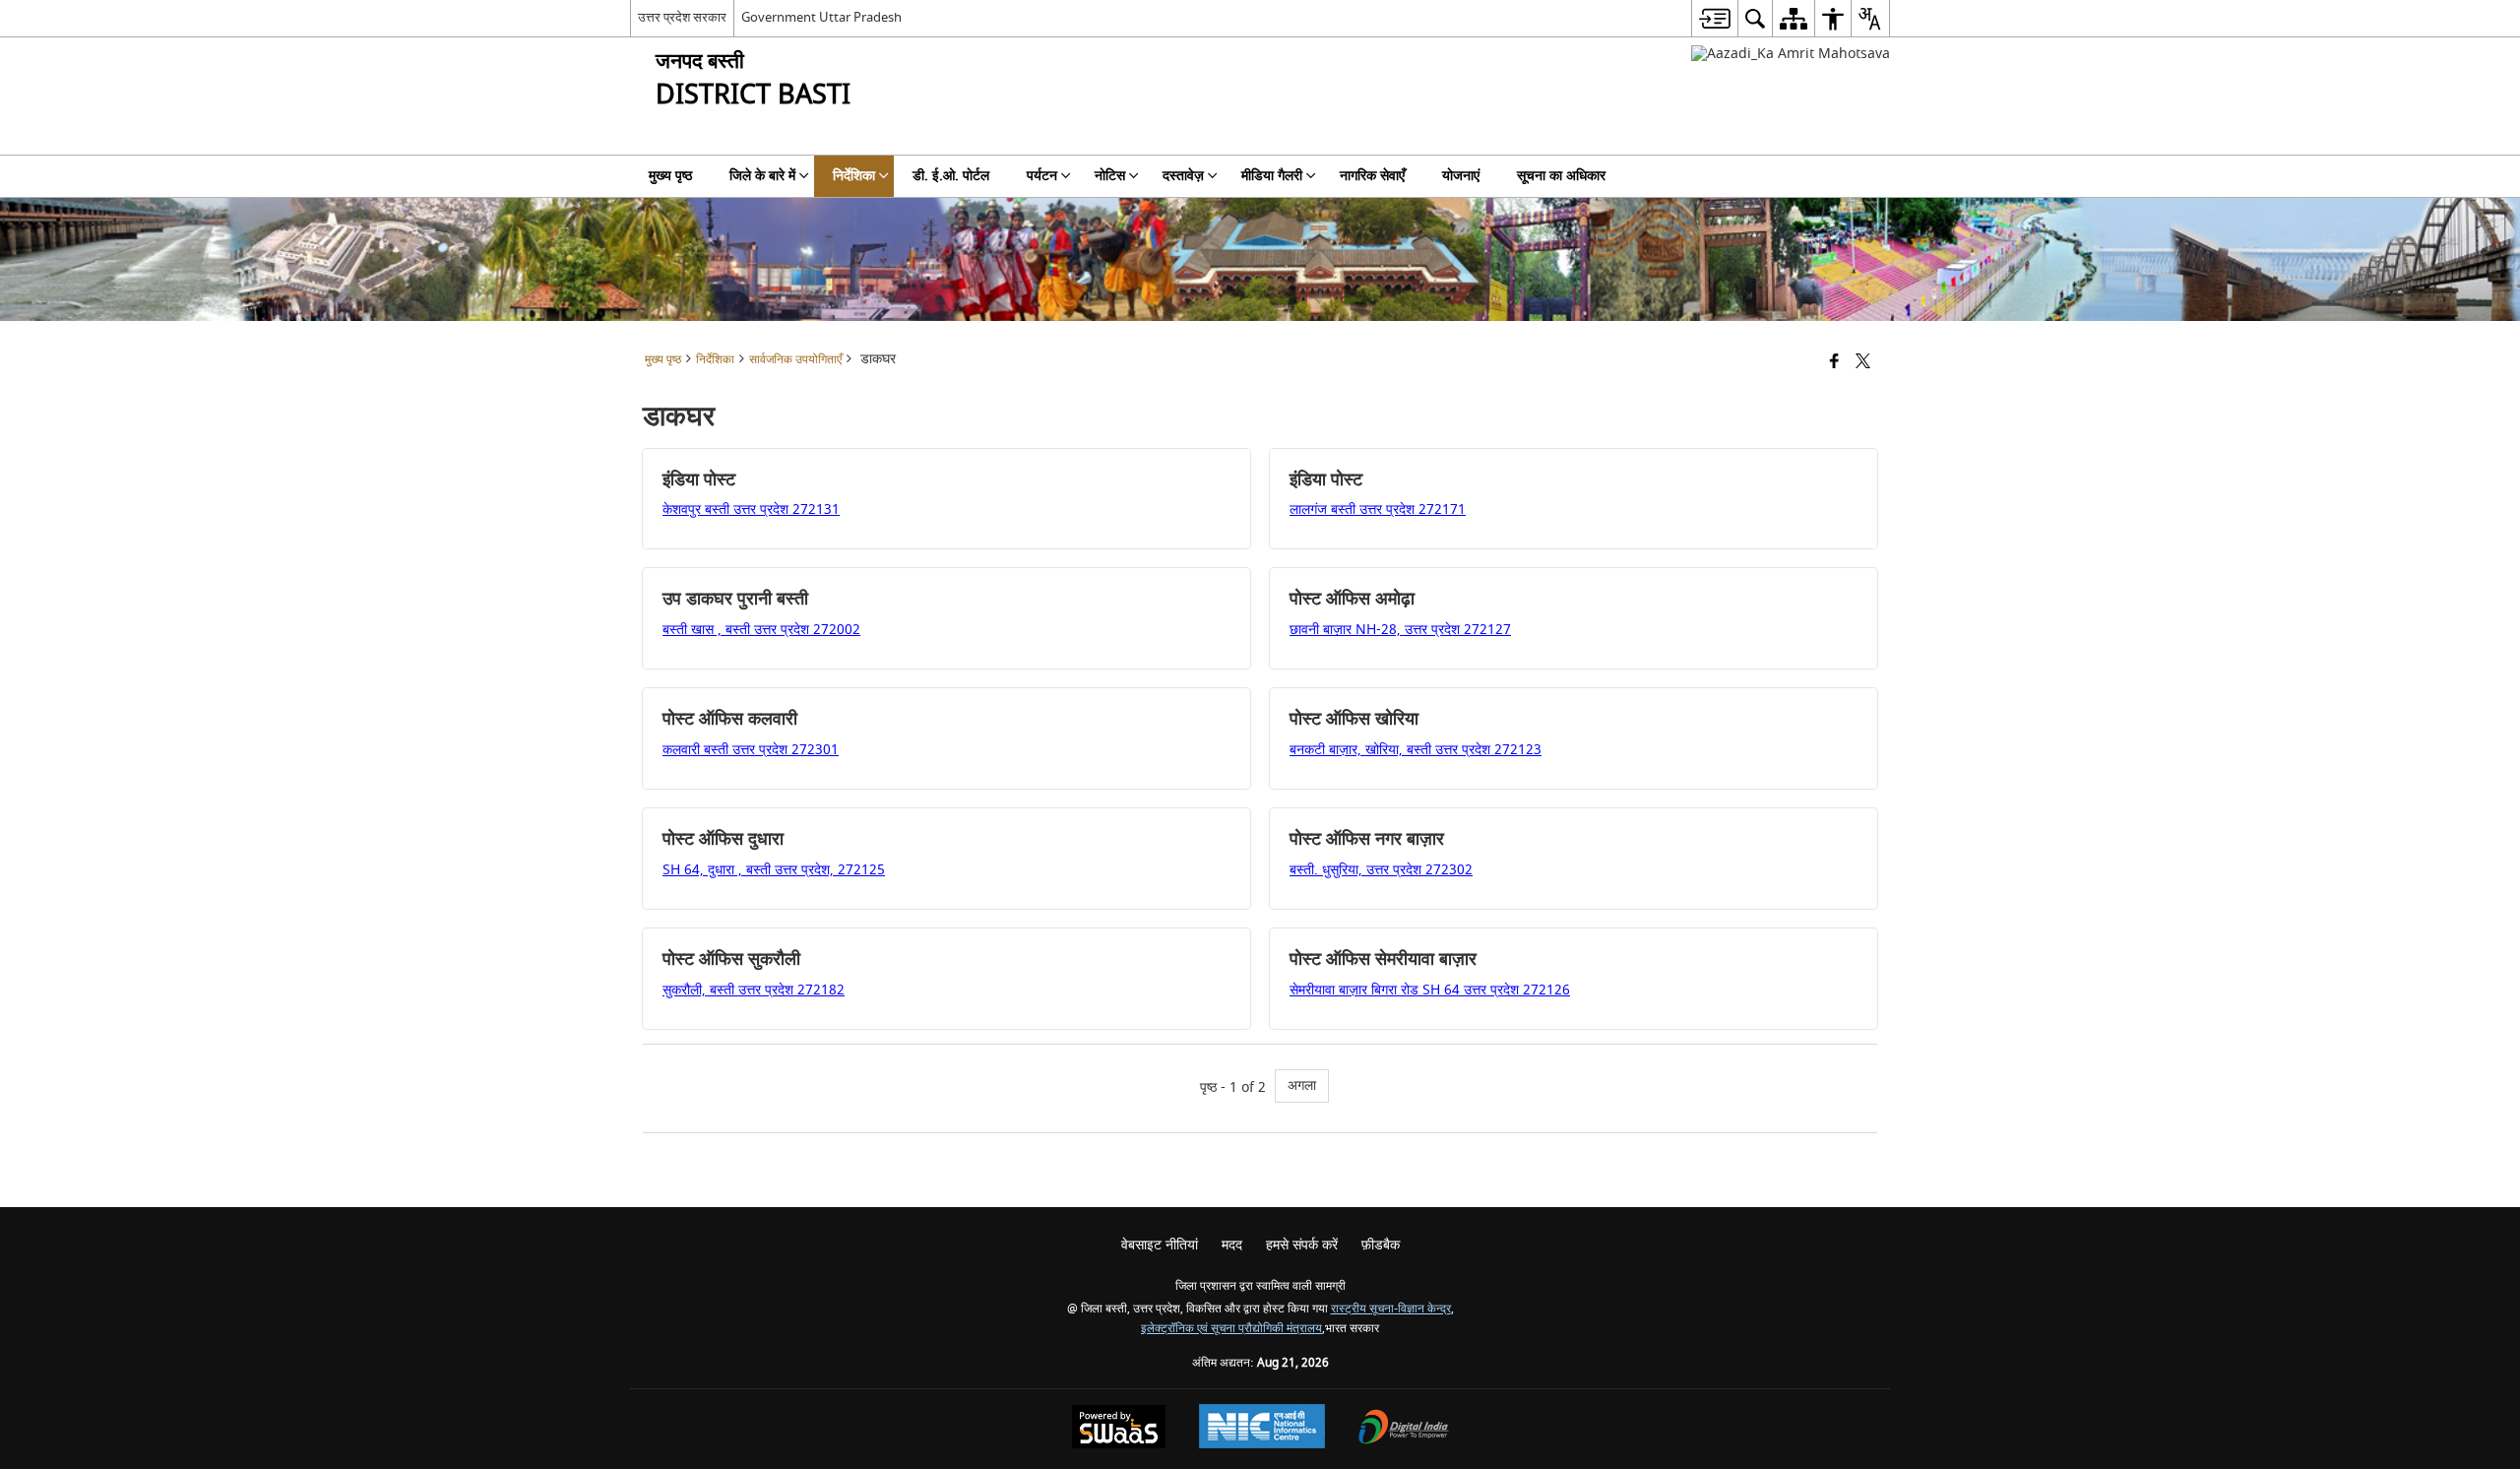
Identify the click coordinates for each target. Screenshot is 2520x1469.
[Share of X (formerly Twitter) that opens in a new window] (1863, 363)
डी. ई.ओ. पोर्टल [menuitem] (951, 176)
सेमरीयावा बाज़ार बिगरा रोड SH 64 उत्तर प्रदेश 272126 (1430, 990)
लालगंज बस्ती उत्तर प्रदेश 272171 (1378, 510)
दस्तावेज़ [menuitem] (1183, 176)
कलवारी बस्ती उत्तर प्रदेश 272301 (751, 750)
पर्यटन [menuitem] (1042, 176)
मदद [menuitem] (1232, 1245)
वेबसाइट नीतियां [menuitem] (1160, 1245)
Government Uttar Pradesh (821, 17)
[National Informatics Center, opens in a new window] (1262, 1429)
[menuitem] (1714, 18)
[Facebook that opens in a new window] (1834, 363)
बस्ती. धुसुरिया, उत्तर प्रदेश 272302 (1381, 870)
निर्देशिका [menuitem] (854, 176)
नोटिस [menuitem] (1110, 176)
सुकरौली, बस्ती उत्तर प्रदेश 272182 (754, 990)
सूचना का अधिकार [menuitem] (1561, 176)
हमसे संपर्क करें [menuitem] (1302, 1245)
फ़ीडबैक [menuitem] (1381, 1245)
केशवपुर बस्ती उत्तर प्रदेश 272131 (751, 510)
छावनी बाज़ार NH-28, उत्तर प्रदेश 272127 (1400, 630)
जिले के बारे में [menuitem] (762, 176)
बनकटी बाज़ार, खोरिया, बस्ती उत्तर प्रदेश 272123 (1416, 750)
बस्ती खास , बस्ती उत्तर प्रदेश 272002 (761, 630)
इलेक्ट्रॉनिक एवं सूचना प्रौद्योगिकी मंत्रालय (1231, 1329)
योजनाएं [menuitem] (1461, 176)
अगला (1302, 1086)
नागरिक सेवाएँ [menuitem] (1372, 176)
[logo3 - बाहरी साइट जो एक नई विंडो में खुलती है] (1791, 54)
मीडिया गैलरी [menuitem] (1272, 176)
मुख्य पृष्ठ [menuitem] (670, 176)
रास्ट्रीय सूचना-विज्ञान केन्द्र (1391, 1309)
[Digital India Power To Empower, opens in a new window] (1404, 1429)
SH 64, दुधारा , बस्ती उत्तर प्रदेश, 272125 (774, 870)
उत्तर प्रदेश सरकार (682, 17)
